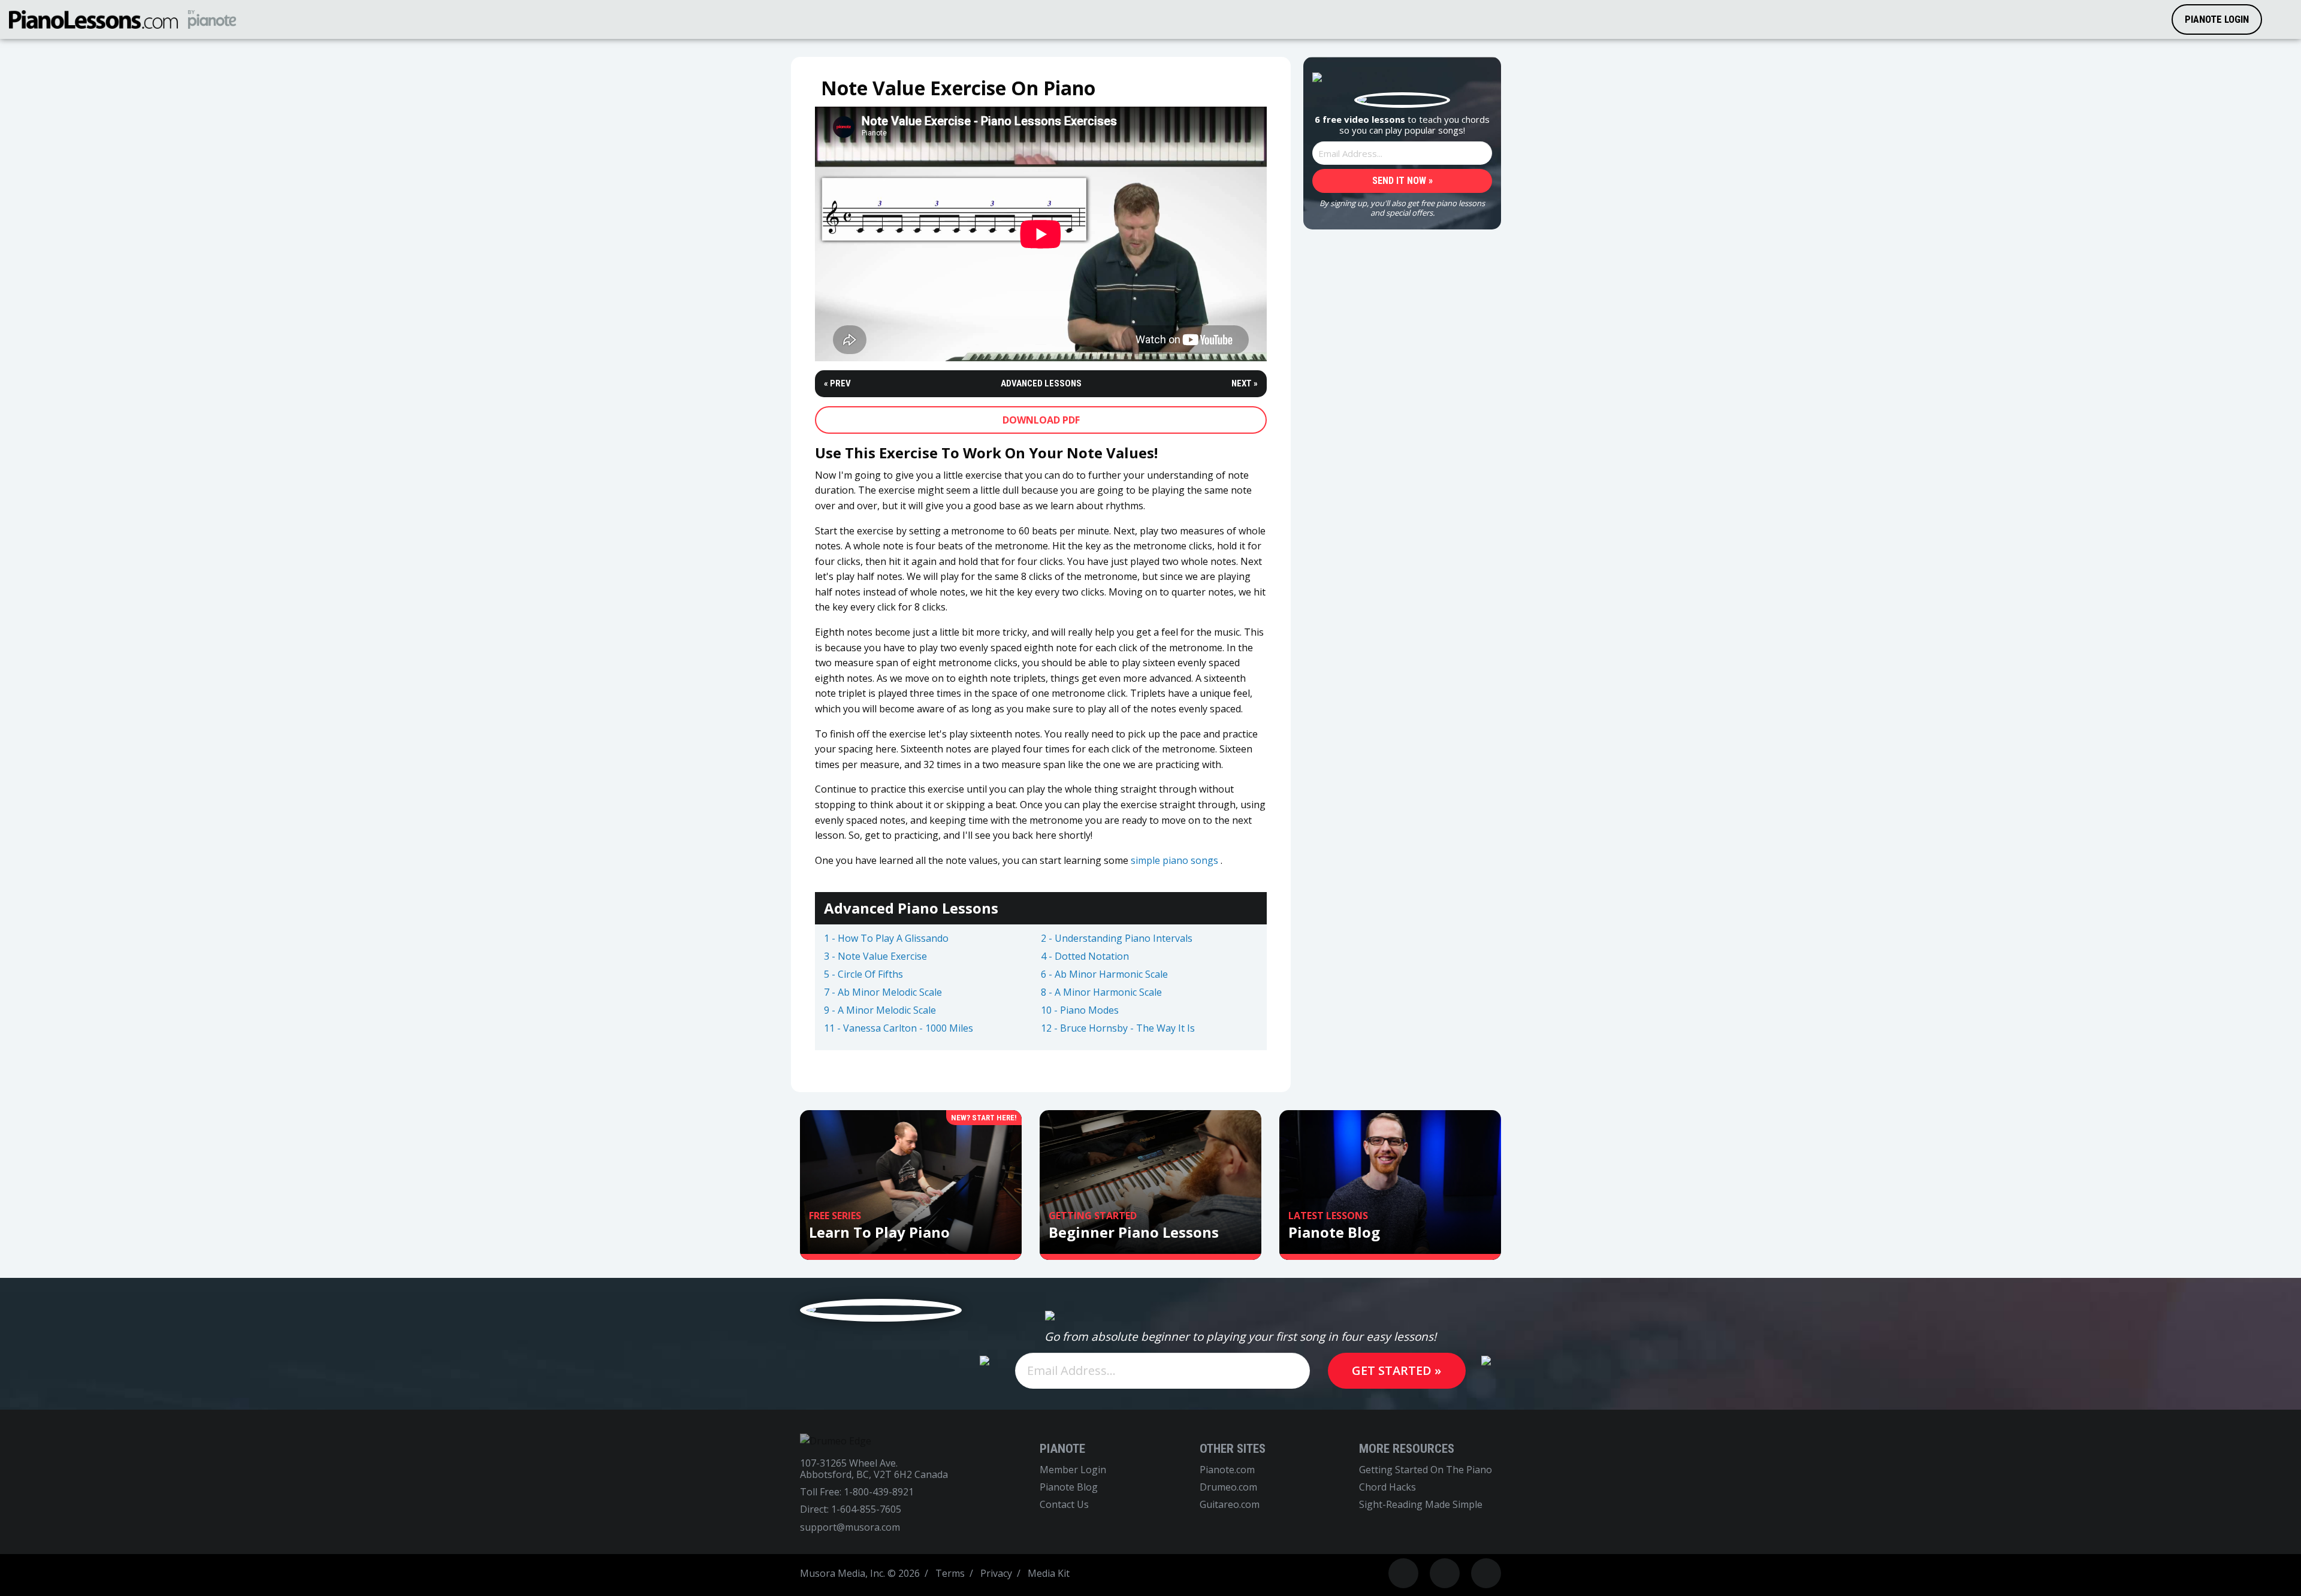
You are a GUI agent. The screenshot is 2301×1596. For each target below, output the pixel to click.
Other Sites (1233, 1449)
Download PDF (1041, 420)
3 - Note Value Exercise (875, 957)
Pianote (1062, 1449)
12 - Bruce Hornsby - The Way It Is (1118, 1029)
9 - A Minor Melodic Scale (880, 1011)
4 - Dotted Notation (1085, 957)
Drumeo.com (1228, 1487)
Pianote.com (1227, 1470)
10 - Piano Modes (1080, 1011)
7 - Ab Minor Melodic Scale (883, 993)
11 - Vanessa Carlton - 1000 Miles (899, 1029)
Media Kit (1049, 1573)
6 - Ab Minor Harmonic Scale (1104, 975)
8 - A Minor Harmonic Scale (1101, 993)
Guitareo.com (1230, 1505)
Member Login (1073, 1470)
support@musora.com (850, 1527)
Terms (950, 1573)
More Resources (1407, 1449)
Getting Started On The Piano (1426, 1470)
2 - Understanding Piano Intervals (1117, 939)
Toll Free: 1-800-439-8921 (857, 1492)
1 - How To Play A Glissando (886, 939)
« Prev (837, 384)
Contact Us (1064, 1505)
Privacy (996, 1573)
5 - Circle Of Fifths (863, 975)
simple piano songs (1174, 860)
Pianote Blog (1069, 1487)
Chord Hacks (1387, 1487)
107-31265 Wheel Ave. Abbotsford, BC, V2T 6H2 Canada (874, 1469)
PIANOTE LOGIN (2217, 19)
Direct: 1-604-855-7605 (851, 1509)
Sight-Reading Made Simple (1421, 1505)
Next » (1245, 384)
